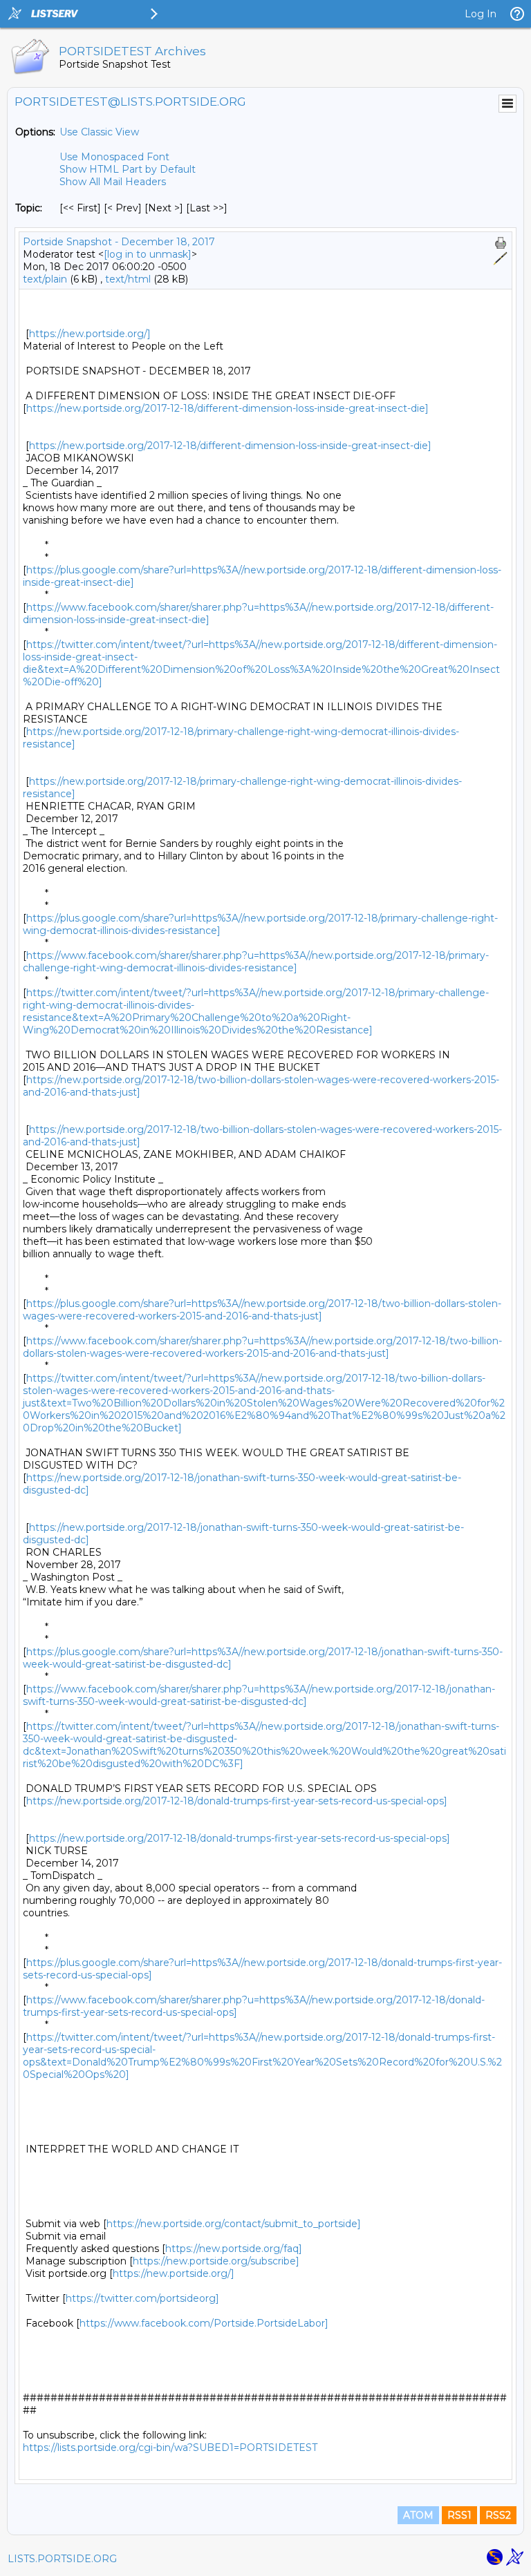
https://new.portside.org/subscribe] (216, 2261)
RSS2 (498, 2515)
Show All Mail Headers (113, 182)
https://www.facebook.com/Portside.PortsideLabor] (204, 2323)
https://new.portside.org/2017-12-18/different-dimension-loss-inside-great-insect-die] (227, 408)
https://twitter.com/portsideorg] (142, 2298)
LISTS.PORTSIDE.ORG (62, 2559)
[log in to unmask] (148, 254)
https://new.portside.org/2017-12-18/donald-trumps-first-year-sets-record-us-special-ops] (237, 1801)
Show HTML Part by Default (128, 169)
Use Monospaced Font (114, 157)
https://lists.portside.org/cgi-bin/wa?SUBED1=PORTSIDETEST (170, 2448)
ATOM (418, 2515)
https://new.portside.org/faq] (234, 2249)
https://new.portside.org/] (90, 334)
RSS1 (459, 2515)
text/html (128, 279)
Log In (481, 14)
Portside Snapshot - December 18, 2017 (119, 242)
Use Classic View (99, 132)
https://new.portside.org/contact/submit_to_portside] (234, 2224)
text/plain (45, 279)
